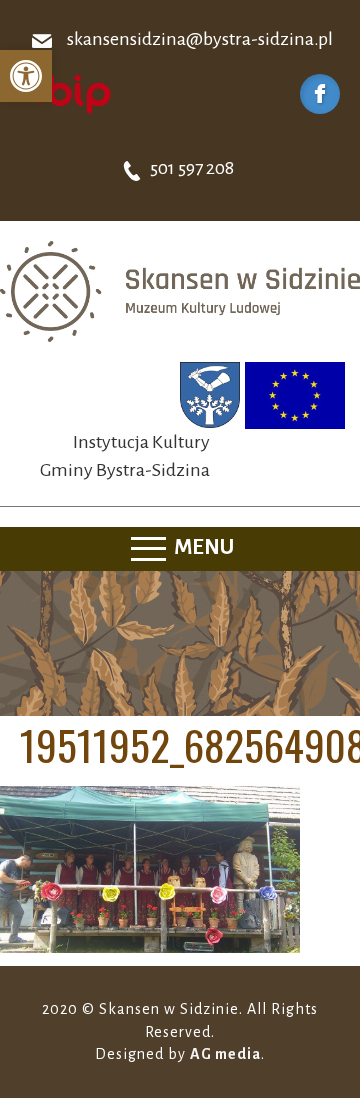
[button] (26, 76)
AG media (225, 1054)
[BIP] (65, 93)
